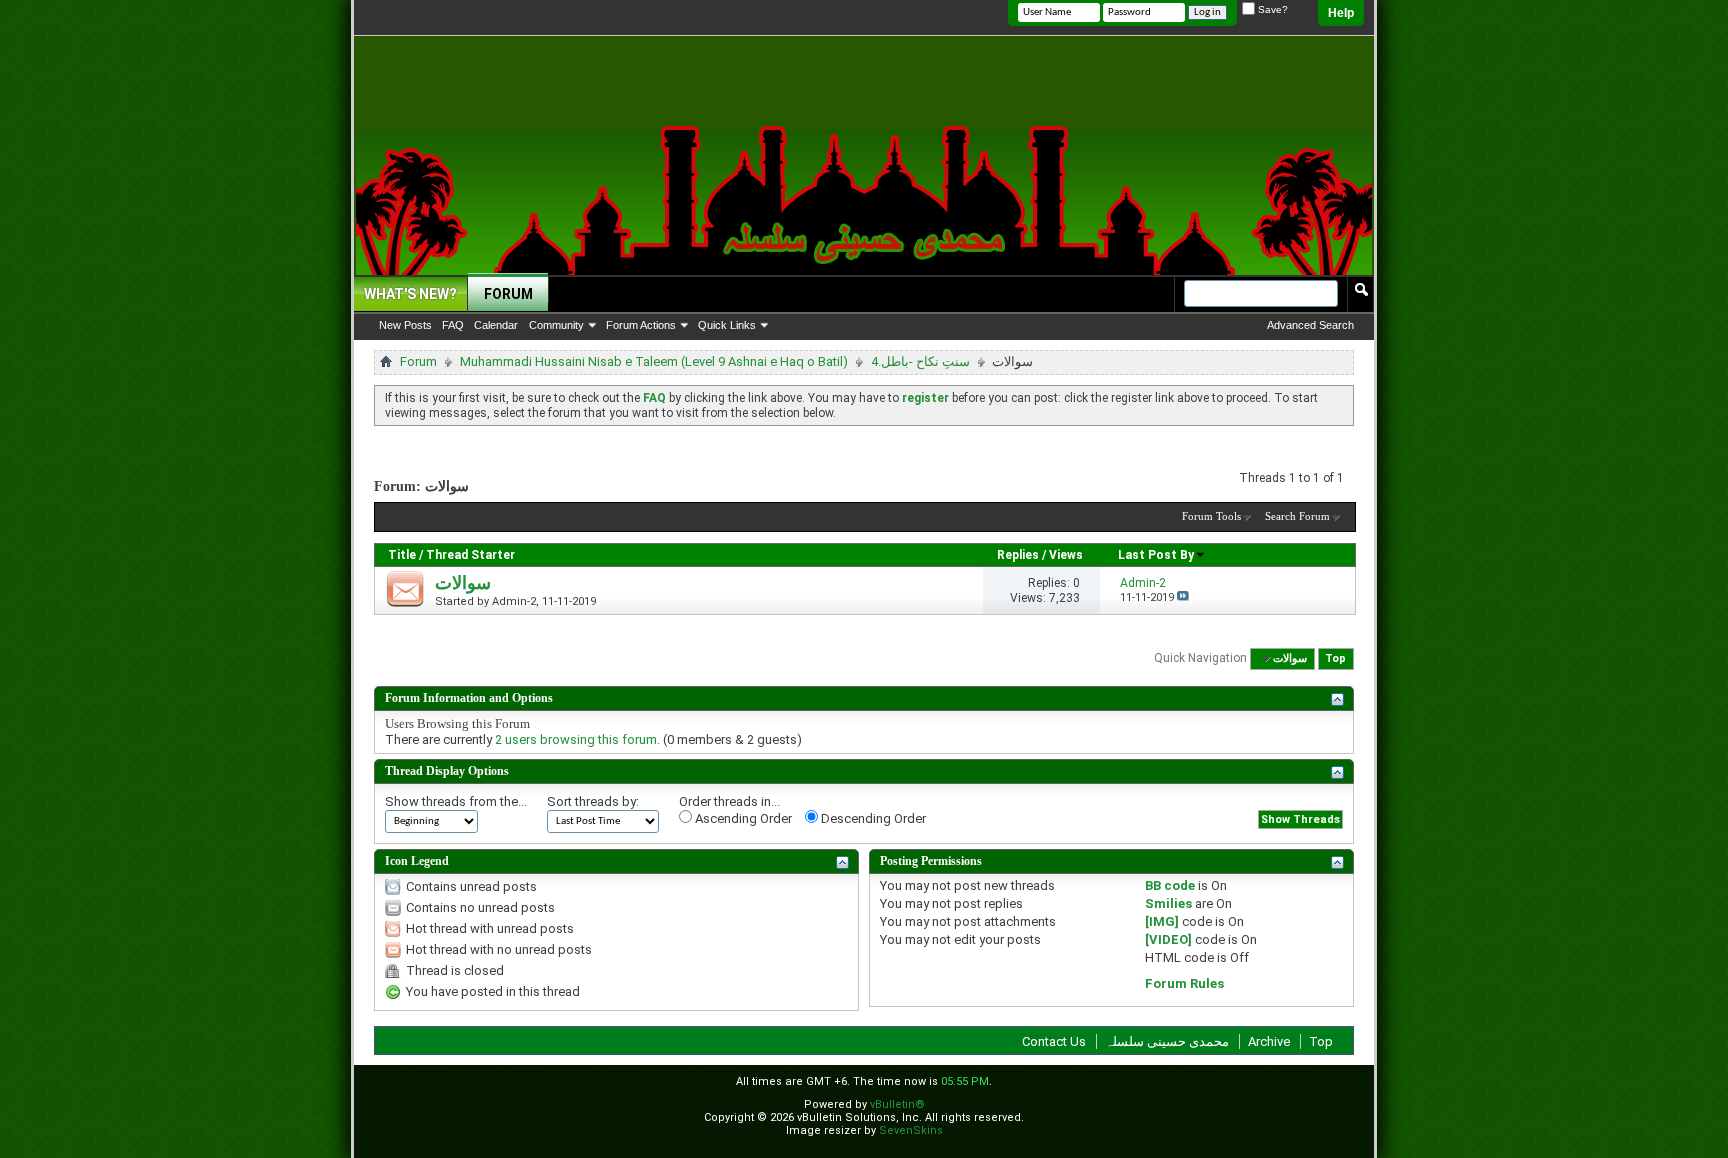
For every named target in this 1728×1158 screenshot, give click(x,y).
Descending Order (872, 818)
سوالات (463, 583)
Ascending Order (742, 818)
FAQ (453, 325)
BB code (1170, 885)
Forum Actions (641, 325)
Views (1066, 555)
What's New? (410, 294)
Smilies (1168, 903)
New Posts (405, 325)
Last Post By (1156, 555)
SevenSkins (911, 1130)
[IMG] (1162, 921)
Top (1335, 658)
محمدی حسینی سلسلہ (1167, 1041)
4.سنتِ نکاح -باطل (920, 361)
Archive (1269, 1041)
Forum (508, 294)
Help (1341, 13)
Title (402, 555)
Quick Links (727, 325)
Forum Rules (1184, 983)
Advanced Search (1310, 325)
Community (556, 325)
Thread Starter (470, 555)
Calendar (496, 325)
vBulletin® (897, 1104)
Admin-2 (514, 601)
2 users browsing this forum (576, 739)
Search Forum (1297, 516)
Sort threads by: (593, 801)
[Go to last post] (1183, 597)
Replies (1018, 555)
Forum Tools (1211, 516)
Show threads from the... (456, 801)
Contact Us (1054, 1041)
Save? (1271, 9)
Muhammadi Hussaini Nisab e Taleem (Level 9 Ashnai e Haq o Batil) (654, 361)
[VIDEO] (1168, 939)
